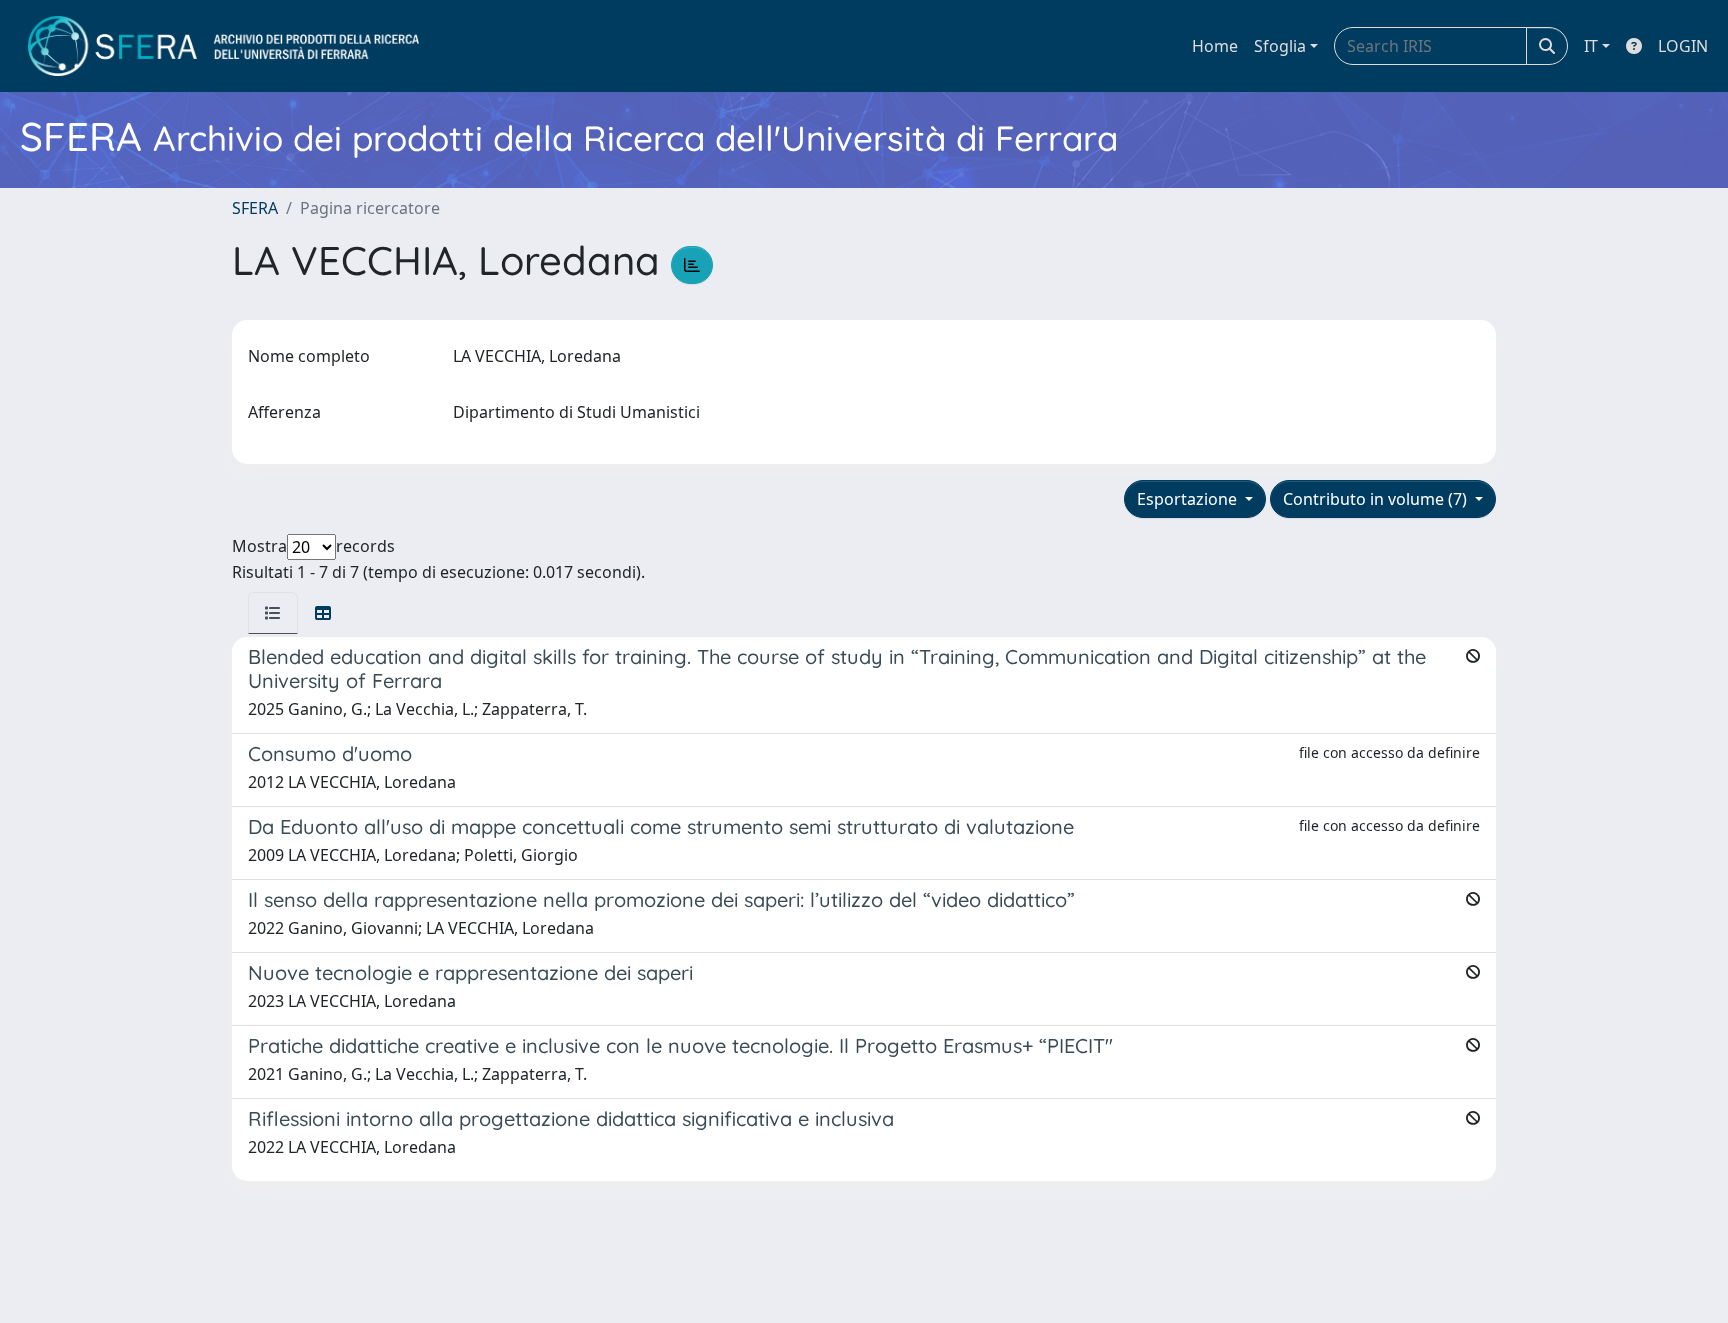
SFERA (255, 208)
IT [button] (1591, 46)
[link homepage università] (223, 46)
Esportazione (1189, 499)
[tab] (273, 613)
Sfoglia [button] (1280, 46)
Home (1215, 46)
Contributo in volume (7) (1377, 499)
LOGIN (1683, 46)
